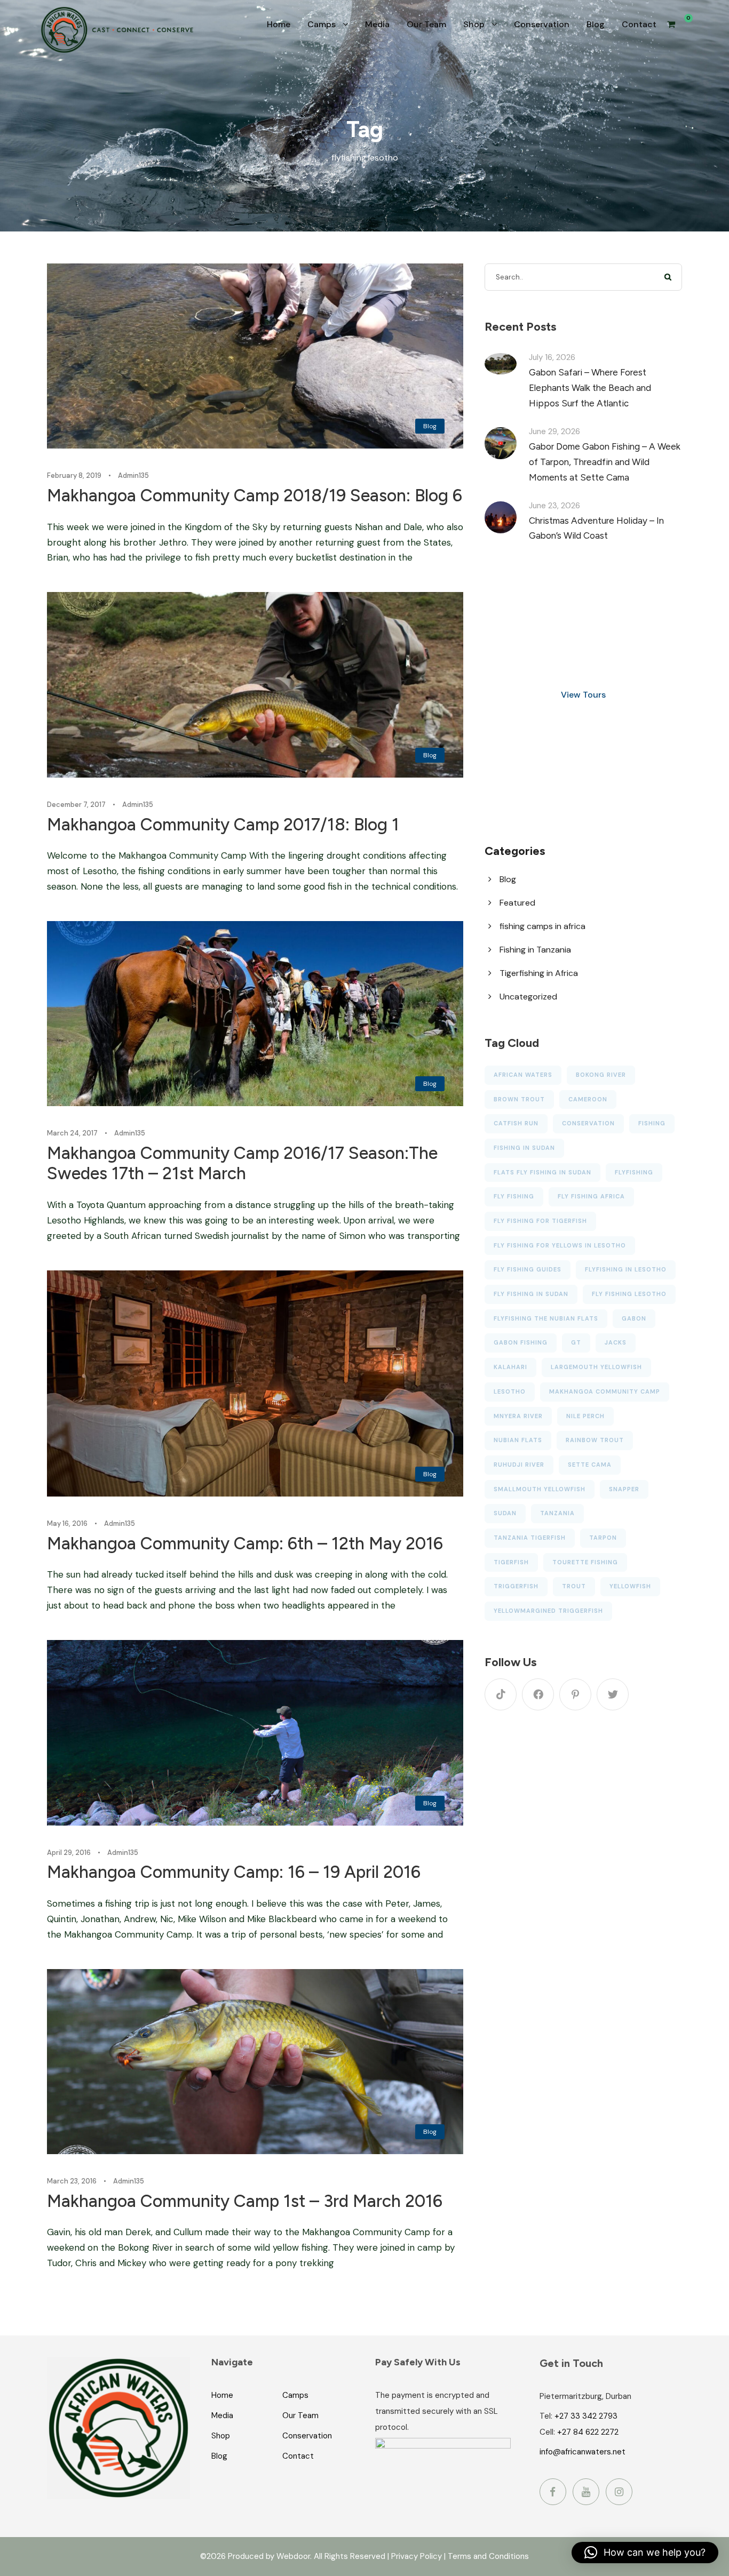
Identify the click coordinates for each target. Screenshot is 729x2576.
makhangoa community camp (605, 1391)
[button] (645, 2553)
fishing (652, 1123)
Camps (322, 24)
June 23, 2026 (554, 506)
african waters (523, 1075)
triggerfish (516, 1586)
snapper (624, 1489)
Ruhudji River (519, 1465)
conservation (588, 1123)
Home (279, 24)
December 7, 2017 (76, 805)
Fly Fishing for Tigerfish (540, 1221)
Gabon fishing (521, 1342)
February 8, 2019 (74, 475)
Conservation (542, 24)
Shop (474, 24)
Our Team (426, 24)
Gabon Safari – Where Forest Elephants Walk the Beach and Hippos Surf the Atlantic (590, 388)
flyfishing (634, 1172)
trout (574, 1586)
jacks (616, 1342)
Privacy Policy (417, 2556)
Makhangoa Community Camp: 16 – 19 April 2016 (234, 1872)
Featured (517, 903)
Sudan (505, 1513)
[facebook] (538, 1694)
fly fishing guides (528, 1269)
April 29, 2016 (69, 1853)
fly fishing (514, 1196)
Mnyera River (518, 1416)
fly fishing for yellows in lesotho (560, 1245)
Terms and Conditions (488, 2556)
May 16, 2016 (67, 1523)
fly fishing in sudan (531, 1294)
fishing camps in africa (542, 926)
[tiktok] (501, 1694)
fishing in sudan (524, 1148)
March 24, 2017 (72, 1133)
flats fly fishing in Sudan (542, 1172)
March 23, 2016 (72, 2181)
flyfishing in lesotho (626, 1269)
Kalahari (510, 1367)
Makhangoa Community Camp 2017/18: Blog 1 (223, 825)
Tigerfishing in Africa (539, 973)
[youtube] (586, 2492)
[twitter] (613, 1694)
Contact (639, 24)
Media (377, 24)
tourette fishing (585, 1562)
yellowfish (630, 1586)
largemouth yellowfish (596, 1367)
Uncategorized (528, 997)
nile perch (585, 1416)
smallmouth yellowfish (540, 1489)
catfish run (516, 1123)
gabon (634, 1318)
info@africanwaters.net (583, 2452)
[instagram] (619, 2492)
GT (576, 1342)
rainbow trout (595, 1440)
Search (668, 277)
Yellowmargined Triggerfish (548, 1611)
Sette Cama (590, 1465)
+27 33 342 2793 (586, 2416)
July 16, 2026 (552, 357)
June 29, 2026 (554, 431)
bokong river (601, 1075)
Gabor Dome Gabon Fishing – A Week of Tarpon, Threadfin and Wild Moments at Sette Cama (605, 462)
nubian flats (518, 1440)
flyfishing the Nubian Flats (546, 1318)
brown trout (519, 1099)
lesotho (510, 1391)
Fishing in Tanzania (535, 950)
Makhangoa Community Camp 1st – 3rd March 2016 (245, 2201)
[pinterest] (575, 1694)
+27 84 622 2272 (588, 2432)
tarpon (603, 1538)
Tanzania (557, 1513)
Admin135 (133, 475)
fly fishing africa (591, 1196)
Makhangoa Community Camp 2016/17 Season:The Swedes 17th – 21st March (242, 1163)
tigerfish (511, 1562)
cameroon (588, 1099)
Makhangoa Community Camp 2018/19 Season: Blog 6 (255, 495)
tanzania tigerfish (530, 1538)
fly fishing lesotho (629, 1294)
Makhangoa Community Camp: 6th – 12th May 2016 (245, 1543)
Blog (596, 24)
